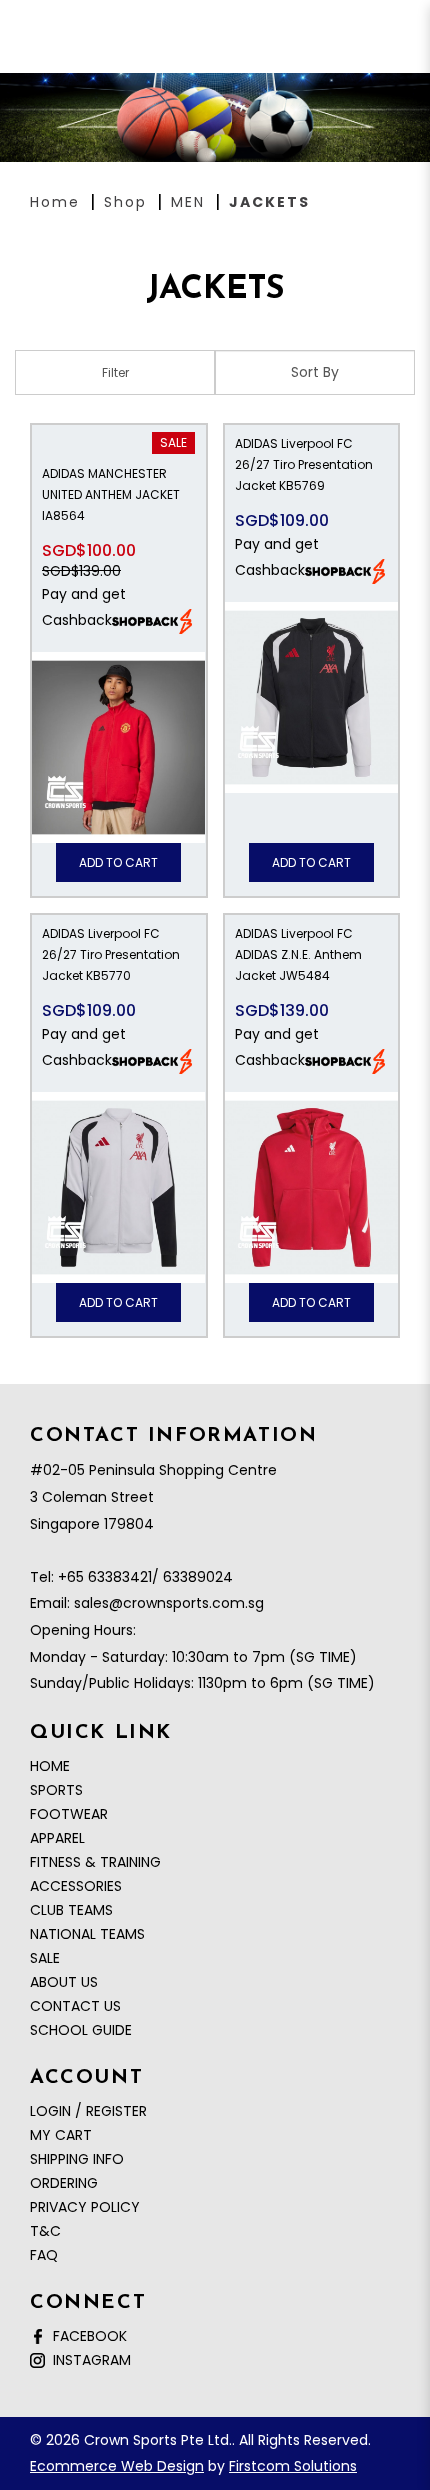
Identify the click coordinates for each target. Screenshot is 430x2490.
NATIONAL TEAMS (87, 1934)
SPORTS (56, 1790)
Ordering (64, 2183)
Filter (115, 372)
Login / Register (88, 2111)
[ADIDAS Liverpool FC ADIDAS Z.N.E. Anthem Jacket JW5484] (312, 1187)
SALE (45, 1958)
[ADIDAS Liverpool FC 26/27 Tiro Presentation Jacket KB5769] (312, 697)
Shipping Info (77, 2159)
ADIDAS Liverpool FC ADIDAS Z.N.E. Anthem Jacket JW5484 (298, 954)
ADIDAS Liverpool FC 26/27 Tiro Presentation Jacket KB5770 (111, 954)
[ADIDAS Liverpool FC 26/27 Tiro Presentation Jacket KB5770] (119, 1187)
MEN (188, 202)
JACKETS (269, 202)
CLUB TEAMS (71, 1910)
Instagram (88, 2360)
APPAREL (57, 1838)
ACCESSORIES (76, 1886)
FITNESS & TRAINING (95, 1862)
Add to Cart (118, 862)
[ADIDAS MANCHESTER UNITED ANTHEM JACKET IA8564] (119, 747)
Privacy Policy (85, 2207)
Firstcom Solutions (293, 2466)
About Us (64, 1982)
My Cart (61, 2135)
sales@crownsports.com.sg (169, 1603)
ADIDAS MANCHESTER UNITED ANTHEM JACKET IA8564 (111, 494)
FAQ (44, 2255)
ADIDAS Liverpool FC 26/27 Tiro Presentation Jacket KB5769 (304, 464)
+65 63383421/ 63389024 (145, 1577)
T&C (45, 2231)
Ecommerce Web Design (117, 2466)
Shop (125, 202)
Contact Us (75, 2006)
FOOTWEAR (69, 1814)
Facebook (86, 2336)
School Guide (81, 2030)
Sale (173, 442)
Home (55, 202)
